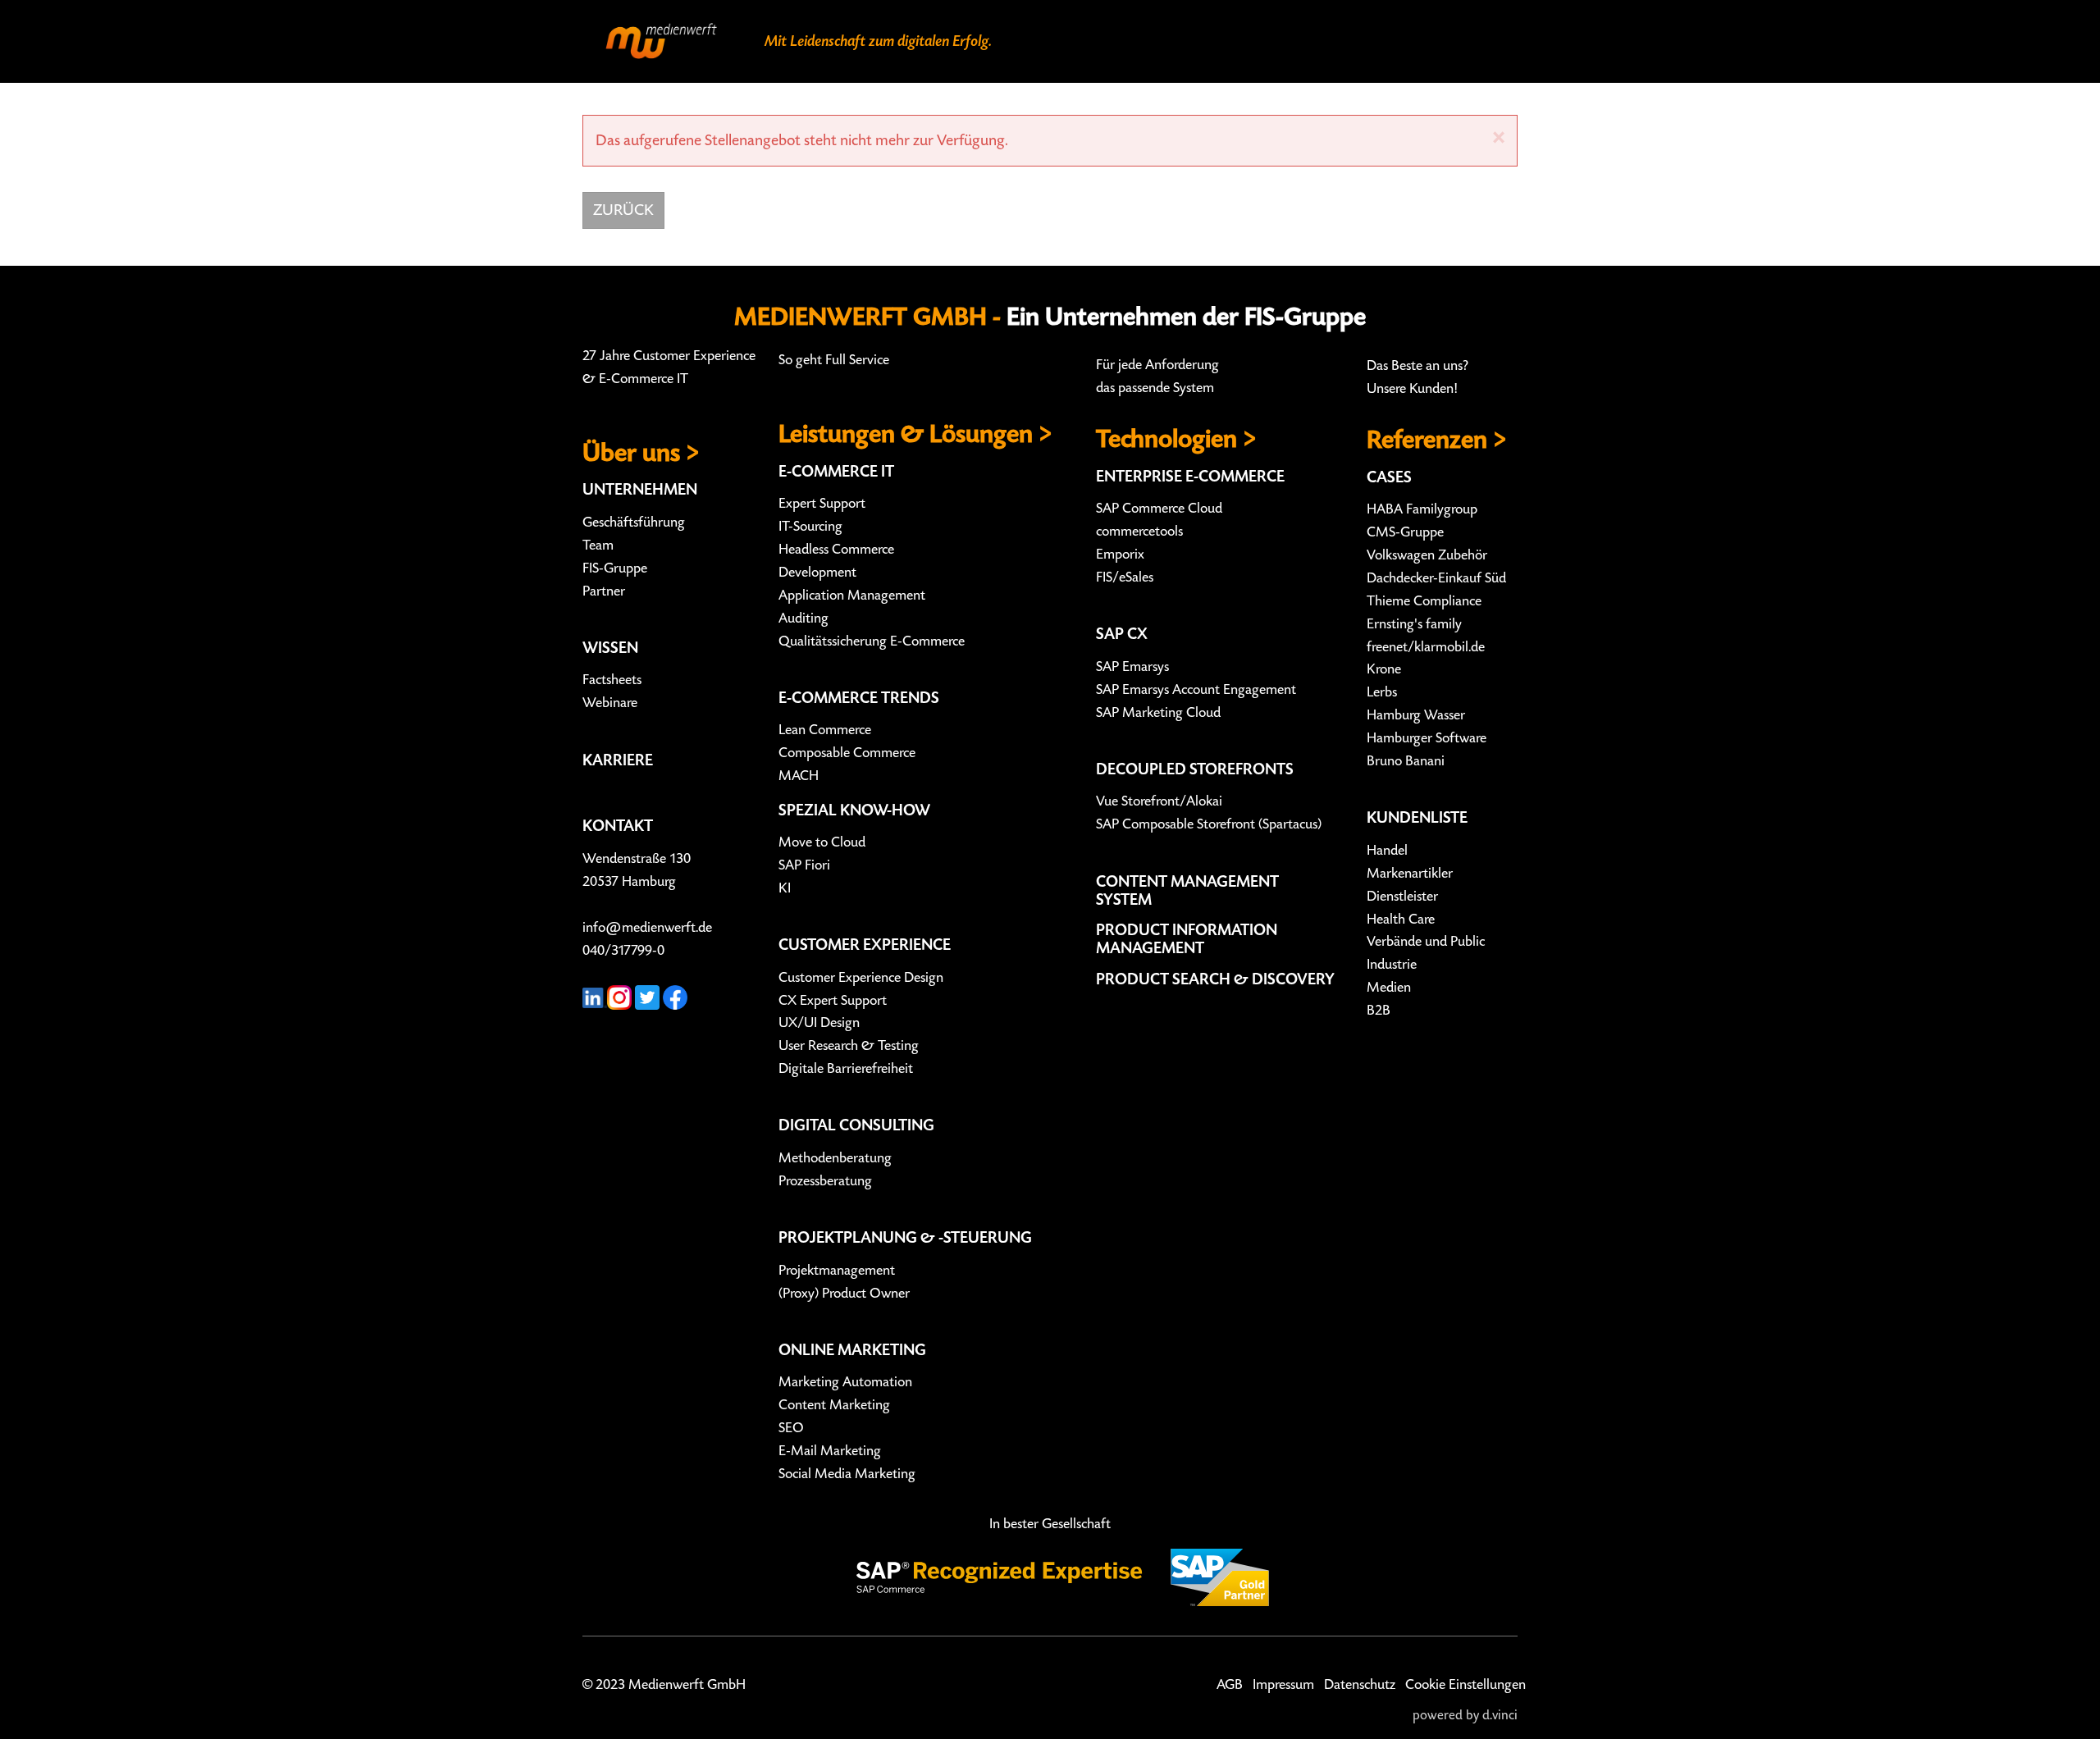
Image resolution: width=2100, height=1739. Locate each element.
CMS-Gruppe (1405, 532)
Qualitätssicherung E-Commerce (872, 641)
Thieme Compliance (1424, 601)
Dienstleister (1402, 897)
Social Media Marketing (847, 1474)
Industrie (1392, 965)
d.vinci (1500, 1716)
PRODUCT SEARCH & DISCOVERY (1215, 979)
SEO (791, 1428)
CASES (1389, 477)
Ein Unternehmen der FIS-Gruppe (1186, 317)
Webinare (610, 703)
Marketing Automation (845, 1382)
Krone (1384, 669)
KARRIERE (618, 760)
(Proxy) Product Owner (844, 1294)
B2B (1379, 1011)
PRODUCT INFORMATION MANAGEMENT (1187, 939)
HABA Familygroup (1422, 509)
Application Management (852, 596)
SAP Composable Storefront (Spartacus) (1209, 824)
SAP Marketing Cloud (1158, 713)
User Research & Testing (849, 1046)
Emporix (1120, 555)
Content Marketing (834, 1405)
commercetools (1139, 532)
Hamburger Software (1427, 738)
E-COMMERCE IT (836, 472)
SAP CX (1122, 634)
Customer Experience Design (861, 978)
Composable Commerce (847, 753)
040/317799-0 (623, 951)
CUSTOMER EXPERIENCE (865, 945)
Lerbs (1382, 692)
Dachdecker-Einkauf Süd (1436, 578)
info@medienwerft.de (647, 928)
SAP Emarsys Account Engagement (1196, 690)
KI (785, 888)
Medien (1389, 988)
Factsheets (612, 680)
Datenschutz (1360, 1685)
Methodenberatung (835, 1158)
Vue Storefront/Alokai (1159, 801)
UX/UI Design (819, 1023)
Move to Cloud (822, 842)
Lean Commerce (825, 730)
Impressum (1283, 1685)
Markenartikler (1410, 874)
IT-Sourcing (810, 527)
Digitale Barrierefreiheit (846, 1069)
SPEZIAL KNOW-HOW (854, 810)
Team (598, 545)
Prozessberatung (825, 1181)
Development (817, 573)
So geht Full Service (834, 360)
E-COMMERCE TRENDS (859, 698)
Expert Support (822, 504)
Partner (604, 591)
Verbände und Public (1426, 942)
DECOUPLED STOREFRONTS (1195, 769)
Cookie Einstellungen (1465, 1685)
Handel (1387, 851)
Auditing (803, 618)
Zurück (623, 210)
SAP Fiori (804, 865)
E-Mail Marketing (830, 1451)
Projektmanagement (837, 1271)
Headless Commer (830, 550)
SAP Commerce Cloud (1159, 509)
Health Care (1401, 920)
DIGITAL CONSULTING (856, 1125)
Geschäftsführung (634, 523)
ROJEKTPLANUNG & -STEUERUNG (910, 1238)
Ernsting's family (1414, 624)
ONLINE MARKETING (852, 1350)
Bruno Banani (1406, 761)
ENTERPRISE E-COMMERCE (1190, 477)
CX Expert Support (833, 1001)
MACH (799, 776)
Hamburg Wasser (1416, 715)
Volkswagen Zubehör (1427, 555)
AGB (1230, 1685)
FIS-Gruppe (615, 568)
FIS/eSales (1125, 577)
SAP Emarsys (1132, 667)
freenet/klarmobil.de (1426, 647)
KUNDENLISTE (1417, 818)
